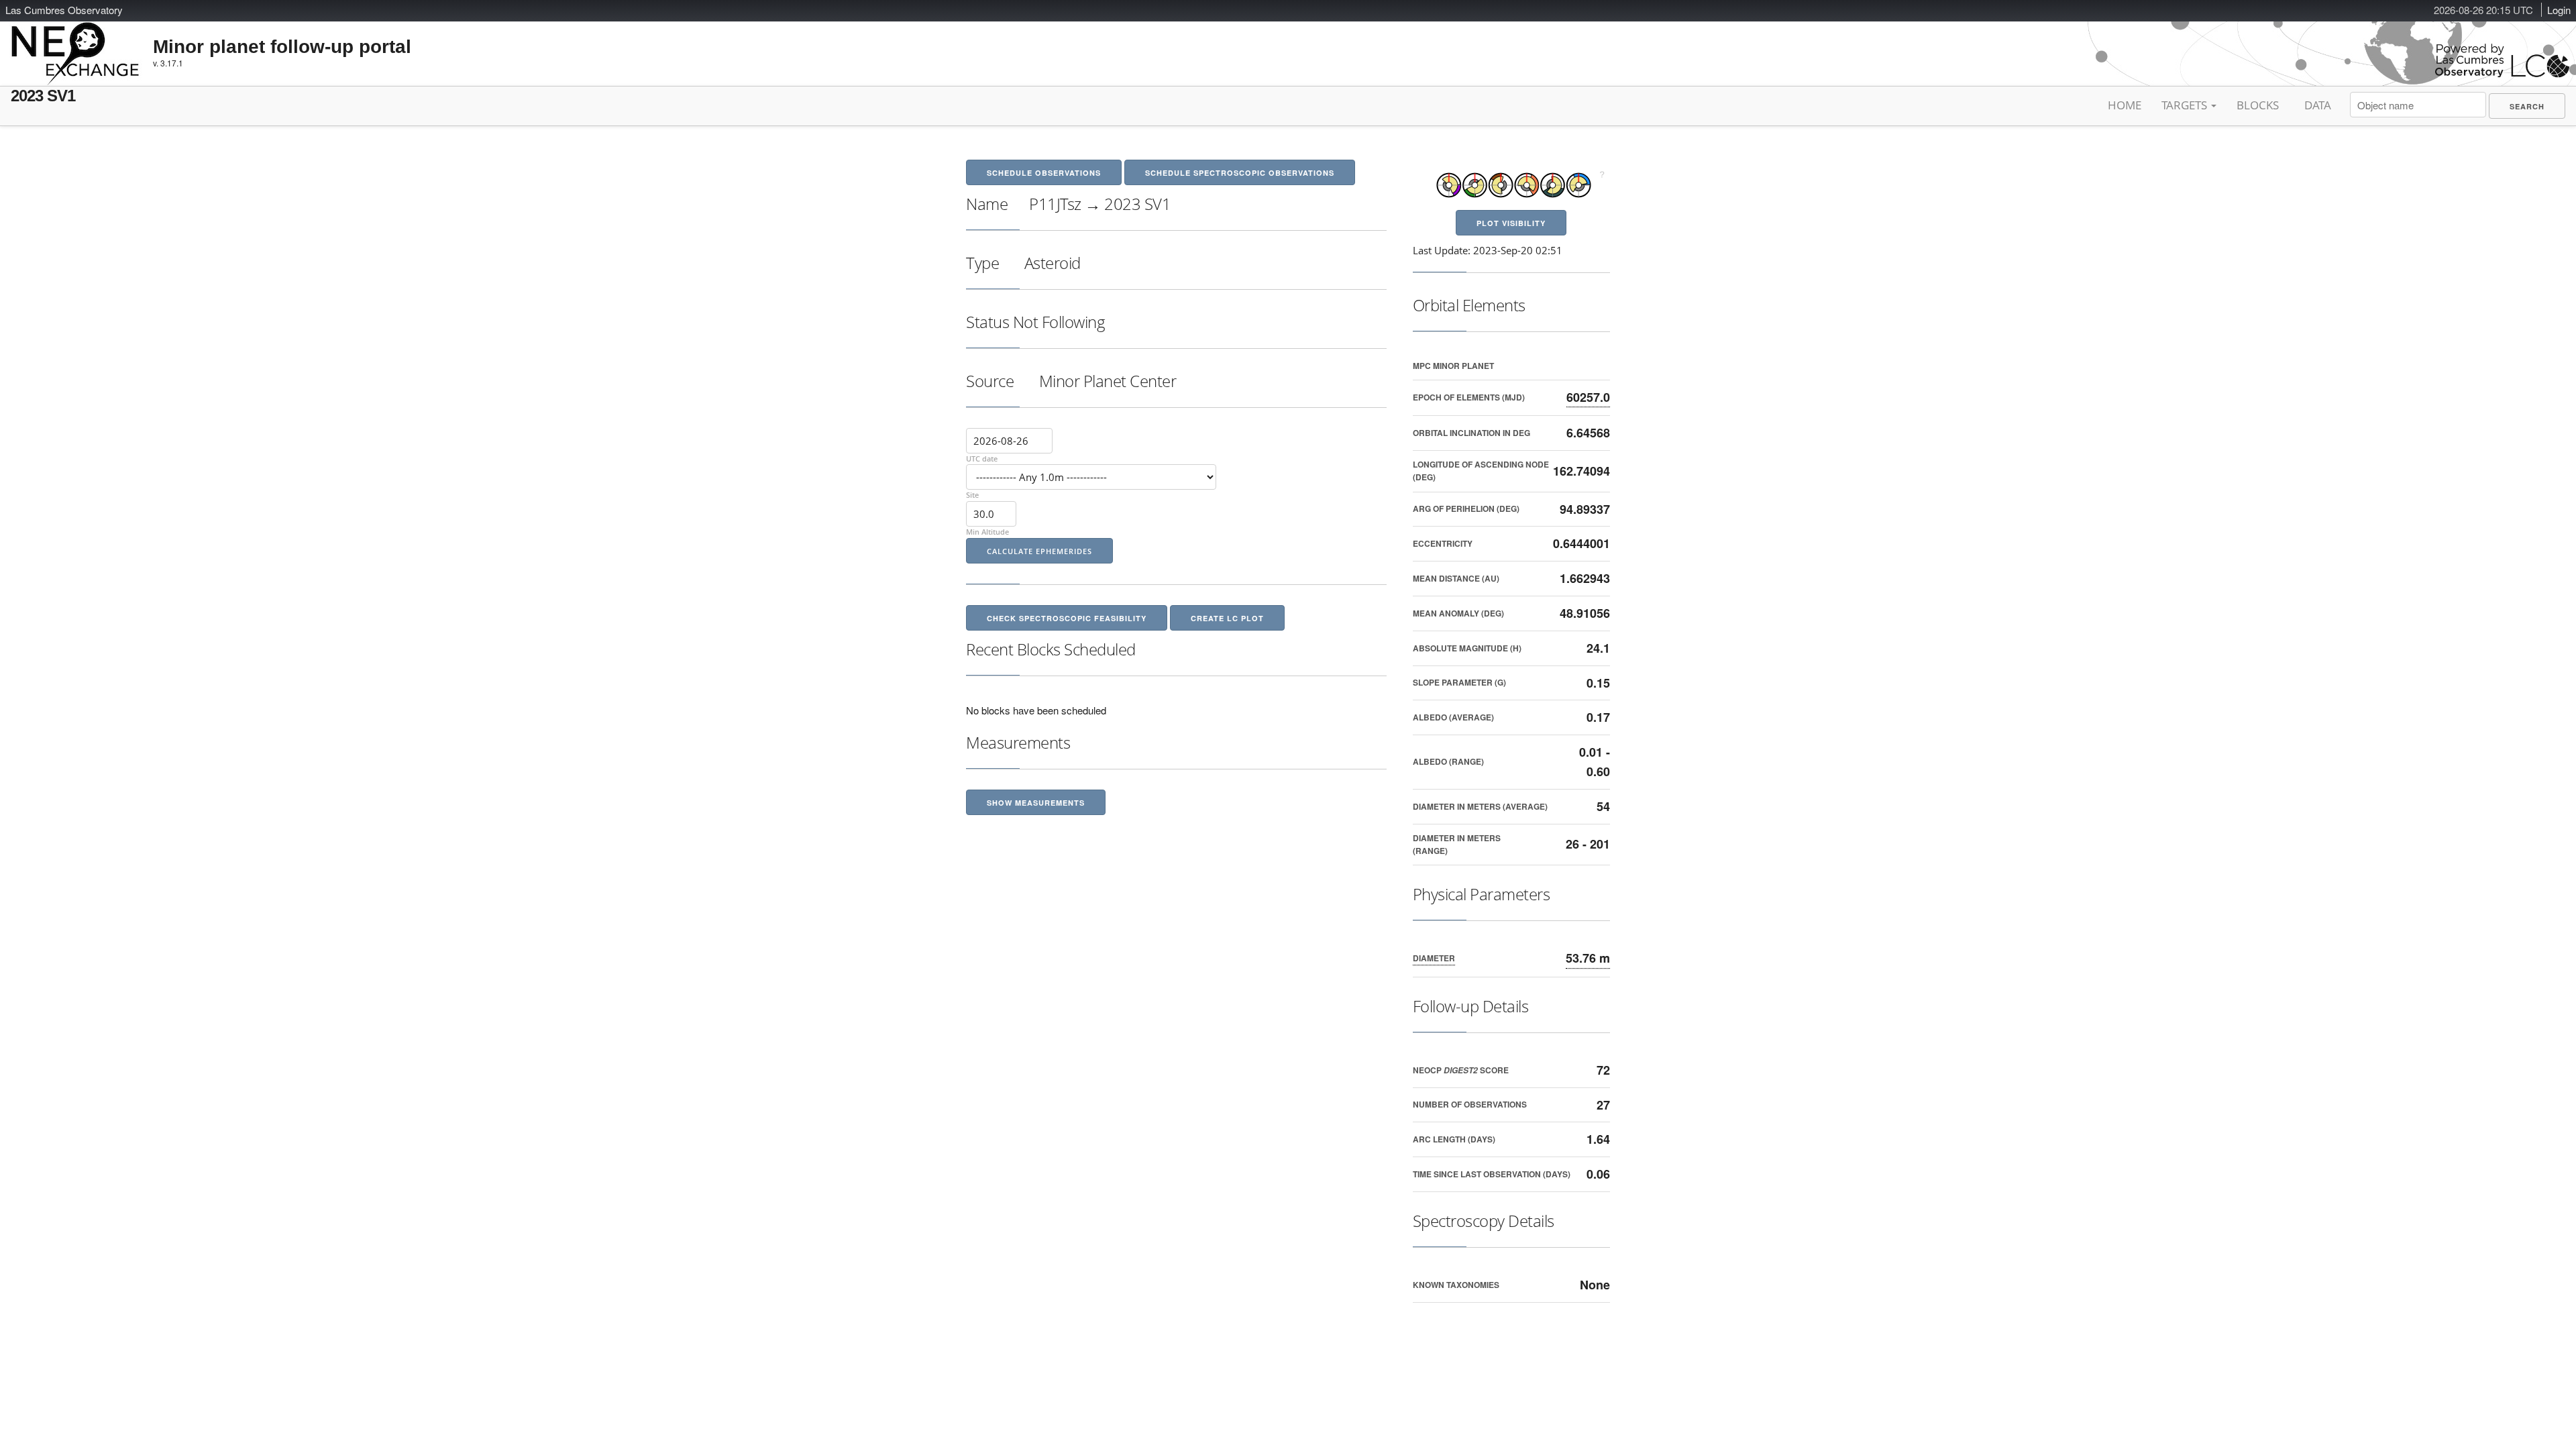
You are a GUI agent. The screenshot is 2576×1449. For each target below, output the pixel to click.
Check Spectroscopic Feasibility (1067, 618)
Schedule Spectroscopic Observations (1240, 173)
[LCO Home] (2502, 74)
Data (2318, 105)
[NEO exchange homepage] (75, 43)
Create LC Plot (1227, 618)
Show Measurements (1036, 803)
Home (2125, 105)
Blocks (2258, 105)
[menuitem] (2527, 106)
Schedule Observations (1044, 173)
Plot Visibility (1511, 223)
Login (2559, 10)
